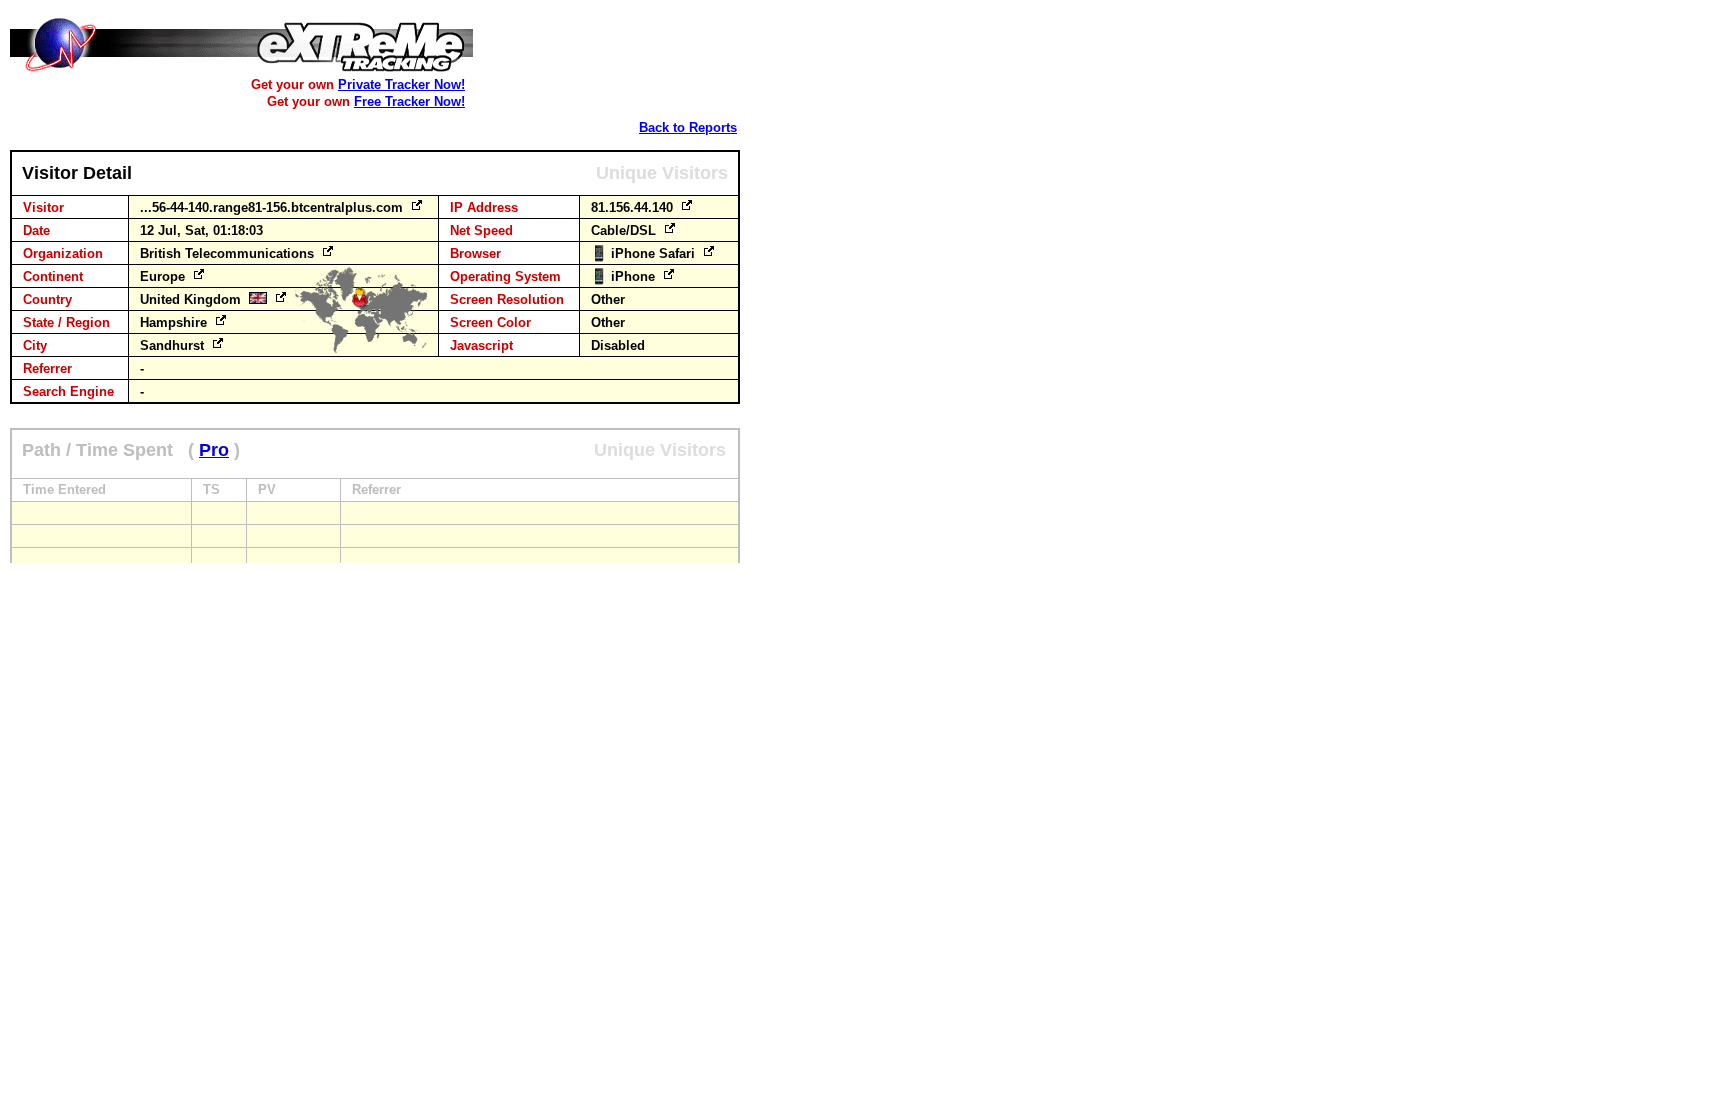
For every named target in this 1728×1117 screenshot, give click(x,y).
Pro (214, 450)
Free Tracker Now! (409, 101)
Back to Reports (688, 127)
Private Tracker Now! (401, 84)
